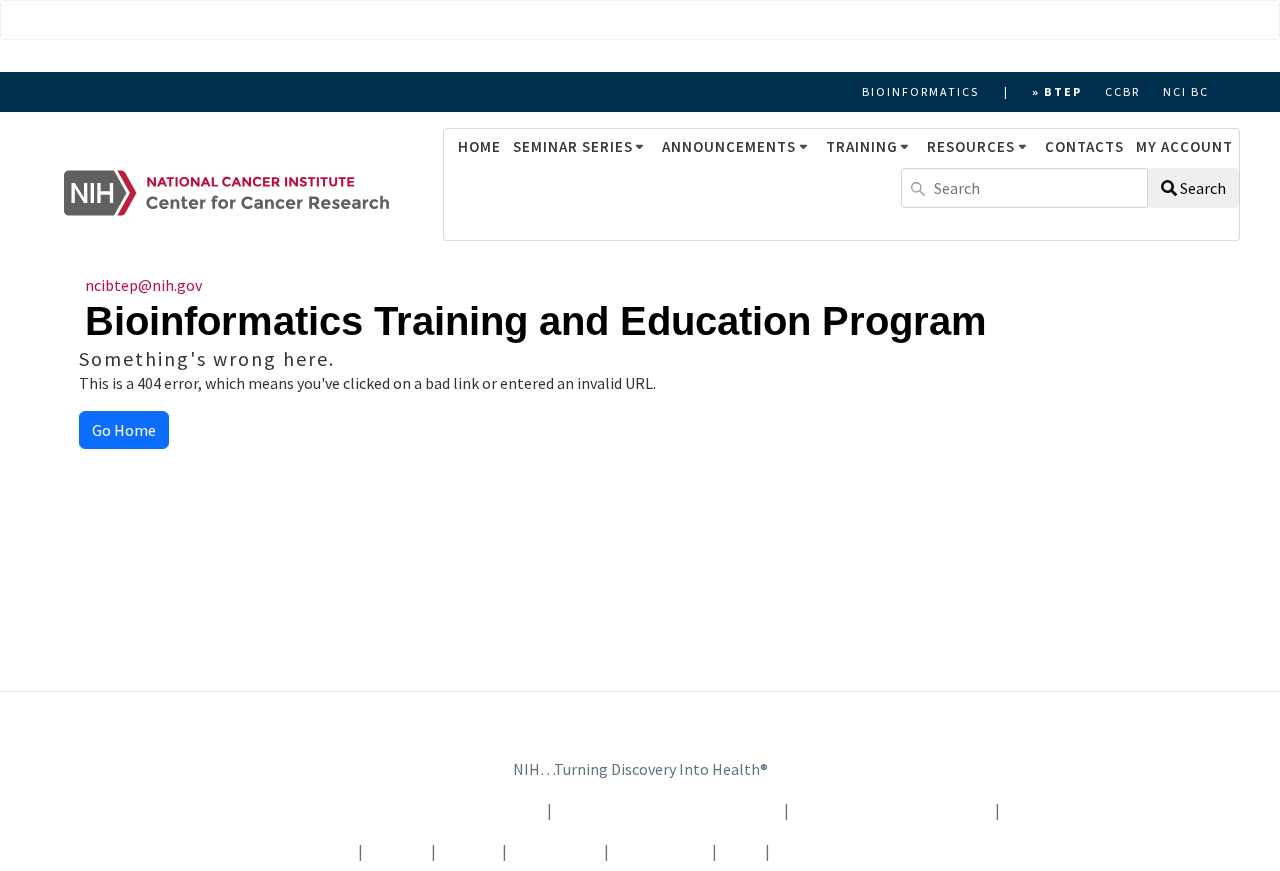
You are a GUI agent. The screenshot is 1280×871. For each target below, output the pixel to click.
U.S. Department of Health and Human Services (371, 810)
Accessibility (555, 851)
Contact (397, 851)
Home (479, 146)
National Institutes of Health (669, 810)
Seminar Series (573, 146)
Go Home (124, 430)
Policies (469, 851)
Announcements (729, 146)
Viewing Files (659, 851)
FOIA (739, 851)
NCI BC (1186, 91)
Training (862, 146)
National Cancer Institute (892, 810)
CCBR (1122, 91)
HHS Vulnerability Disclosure (873, 851)
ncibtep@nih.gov (143, 285)
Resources (971, 146)
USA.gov (1042, 810)
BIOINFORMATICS (920, 91)
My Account (1184, 146)
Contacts (1084, 146)
